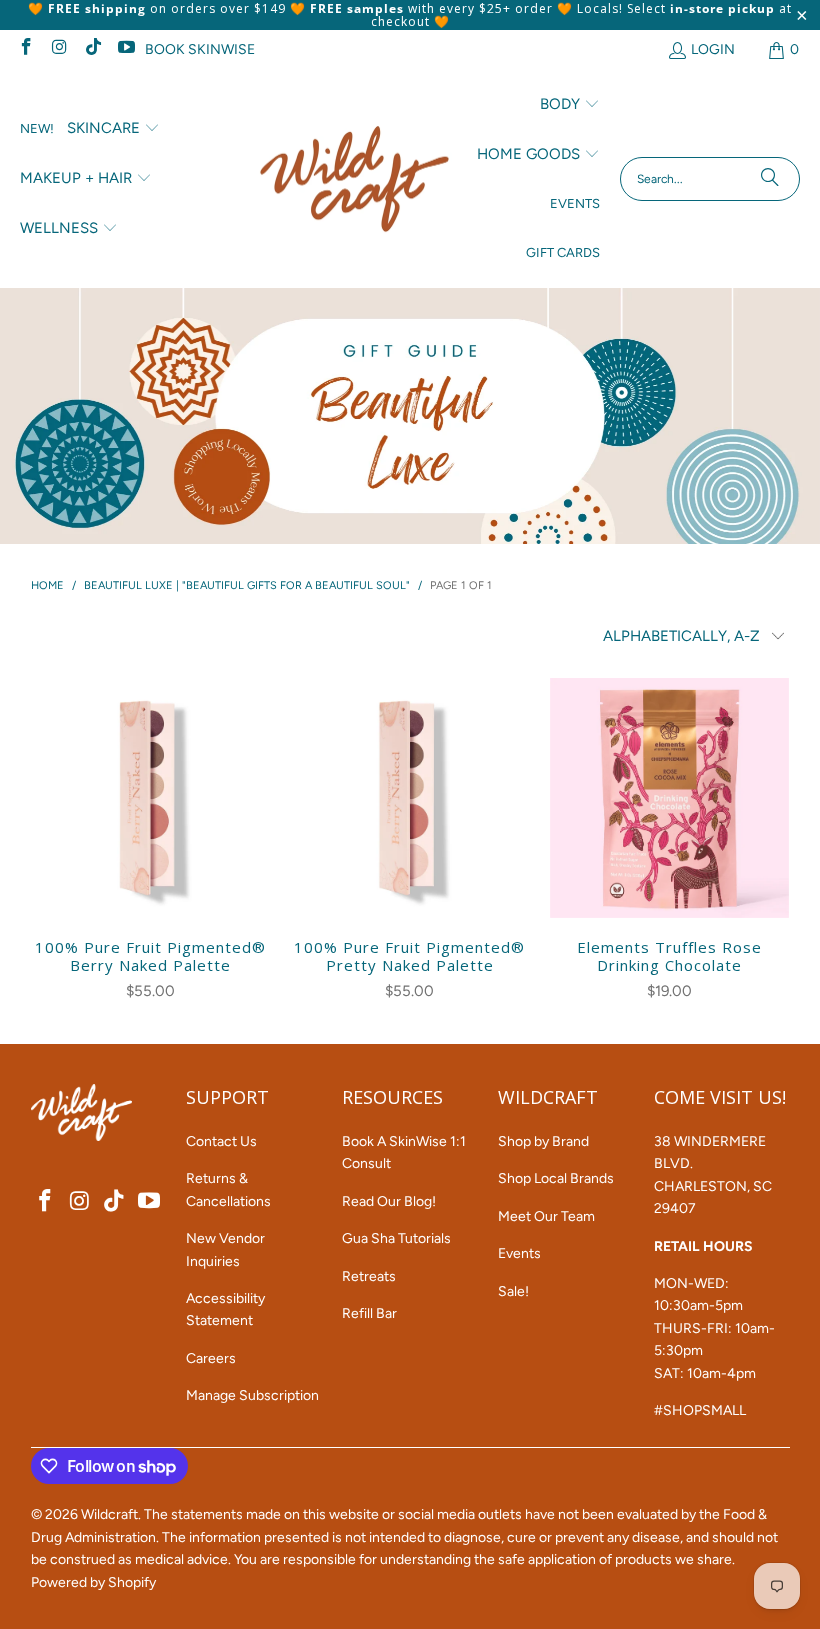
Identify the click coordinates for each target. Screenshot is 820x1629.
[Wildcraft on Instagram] (59, 49)
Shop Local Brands (556, 1178)
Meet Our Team (546, 1216)
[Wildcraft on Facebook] (25, 49)
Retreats (369, 1276)
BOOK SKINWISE (200, 49)
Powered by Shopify (93, 1582)
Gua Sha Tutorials (396, 1238)
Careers (211, 1358)
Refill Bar (369, 1313)
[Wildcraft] (354, 179)
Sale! (513, 1291)
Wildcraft (109, 1514)
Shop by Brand (543, 1141)
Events (519, 1253)
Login (713, 49)
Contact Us (221, 1141)
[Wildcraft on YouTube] (126, 49)
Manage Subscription (252, 1395)
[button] (113, 129)
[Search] (770, 179)
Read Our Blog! (389, 1201)
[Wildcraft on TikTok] (92, 49)
